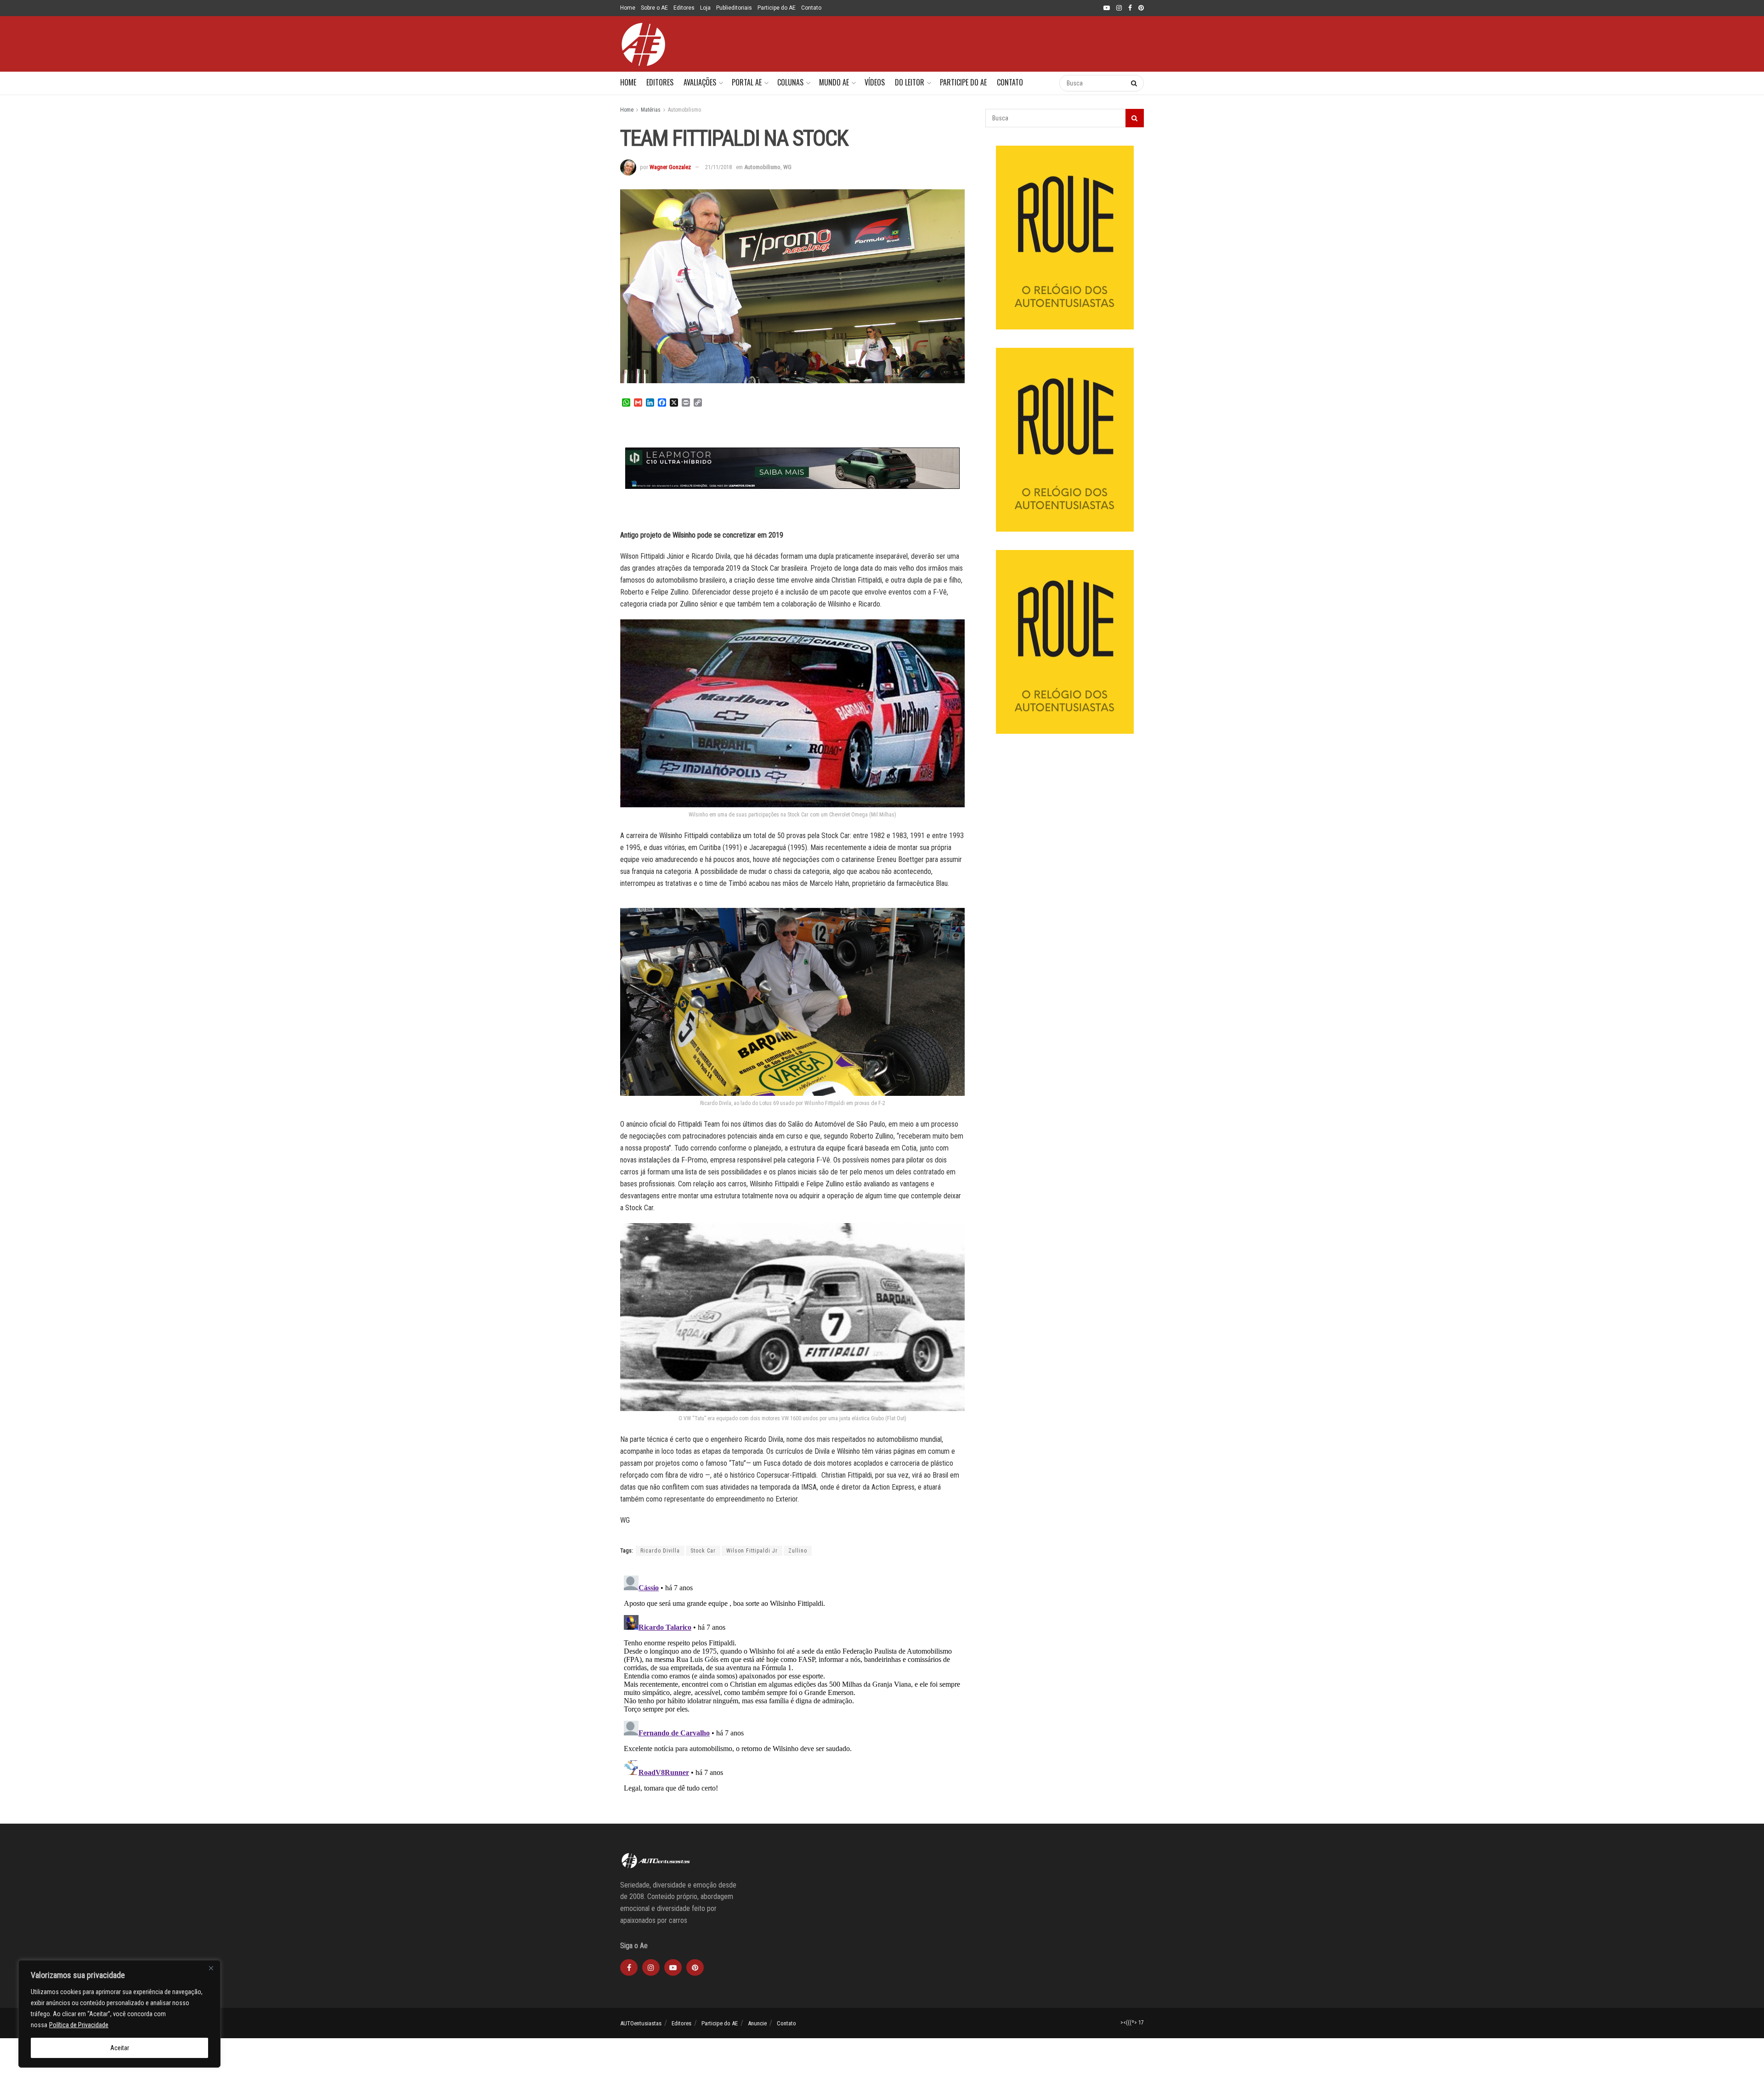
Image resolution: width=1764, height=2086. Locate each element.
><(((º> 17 (1132, 2023)
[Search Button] (1043, 83)
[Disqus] (792, 1687)
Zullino (798, 1551)
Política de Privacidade (79, 2025)
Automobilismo (684, 110)
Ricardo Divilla (660, 1551)
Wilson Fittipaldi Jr (752, 1551)
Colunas (790, 82)
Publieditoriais (734, 8)
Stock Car (703, 1551)
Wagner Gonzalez (670, 167)
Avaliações (700, 82)
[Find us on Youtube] (1107, 8)
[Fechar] (211, 1968)
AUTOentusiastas (641, 2023)
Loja (705, 8)
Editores (684, 8)
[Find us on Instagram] (1119, 8)
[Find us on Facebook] (1130, 8)
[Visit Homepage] (643, 44)
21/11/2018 (718, 167)
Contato (811, 8)
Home (628, 8)
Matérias (651, 110)
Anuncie (757, 2023)
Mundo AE (834, 82)
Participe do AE (777, 8)
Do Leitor (910, 82)
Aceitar (120, 2048)
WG (787, 167)
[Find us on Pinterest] (1141, 8)
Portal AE (747, 82)
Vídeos (875, 82)
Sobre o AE (654, 8)
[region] (119, 2014)
